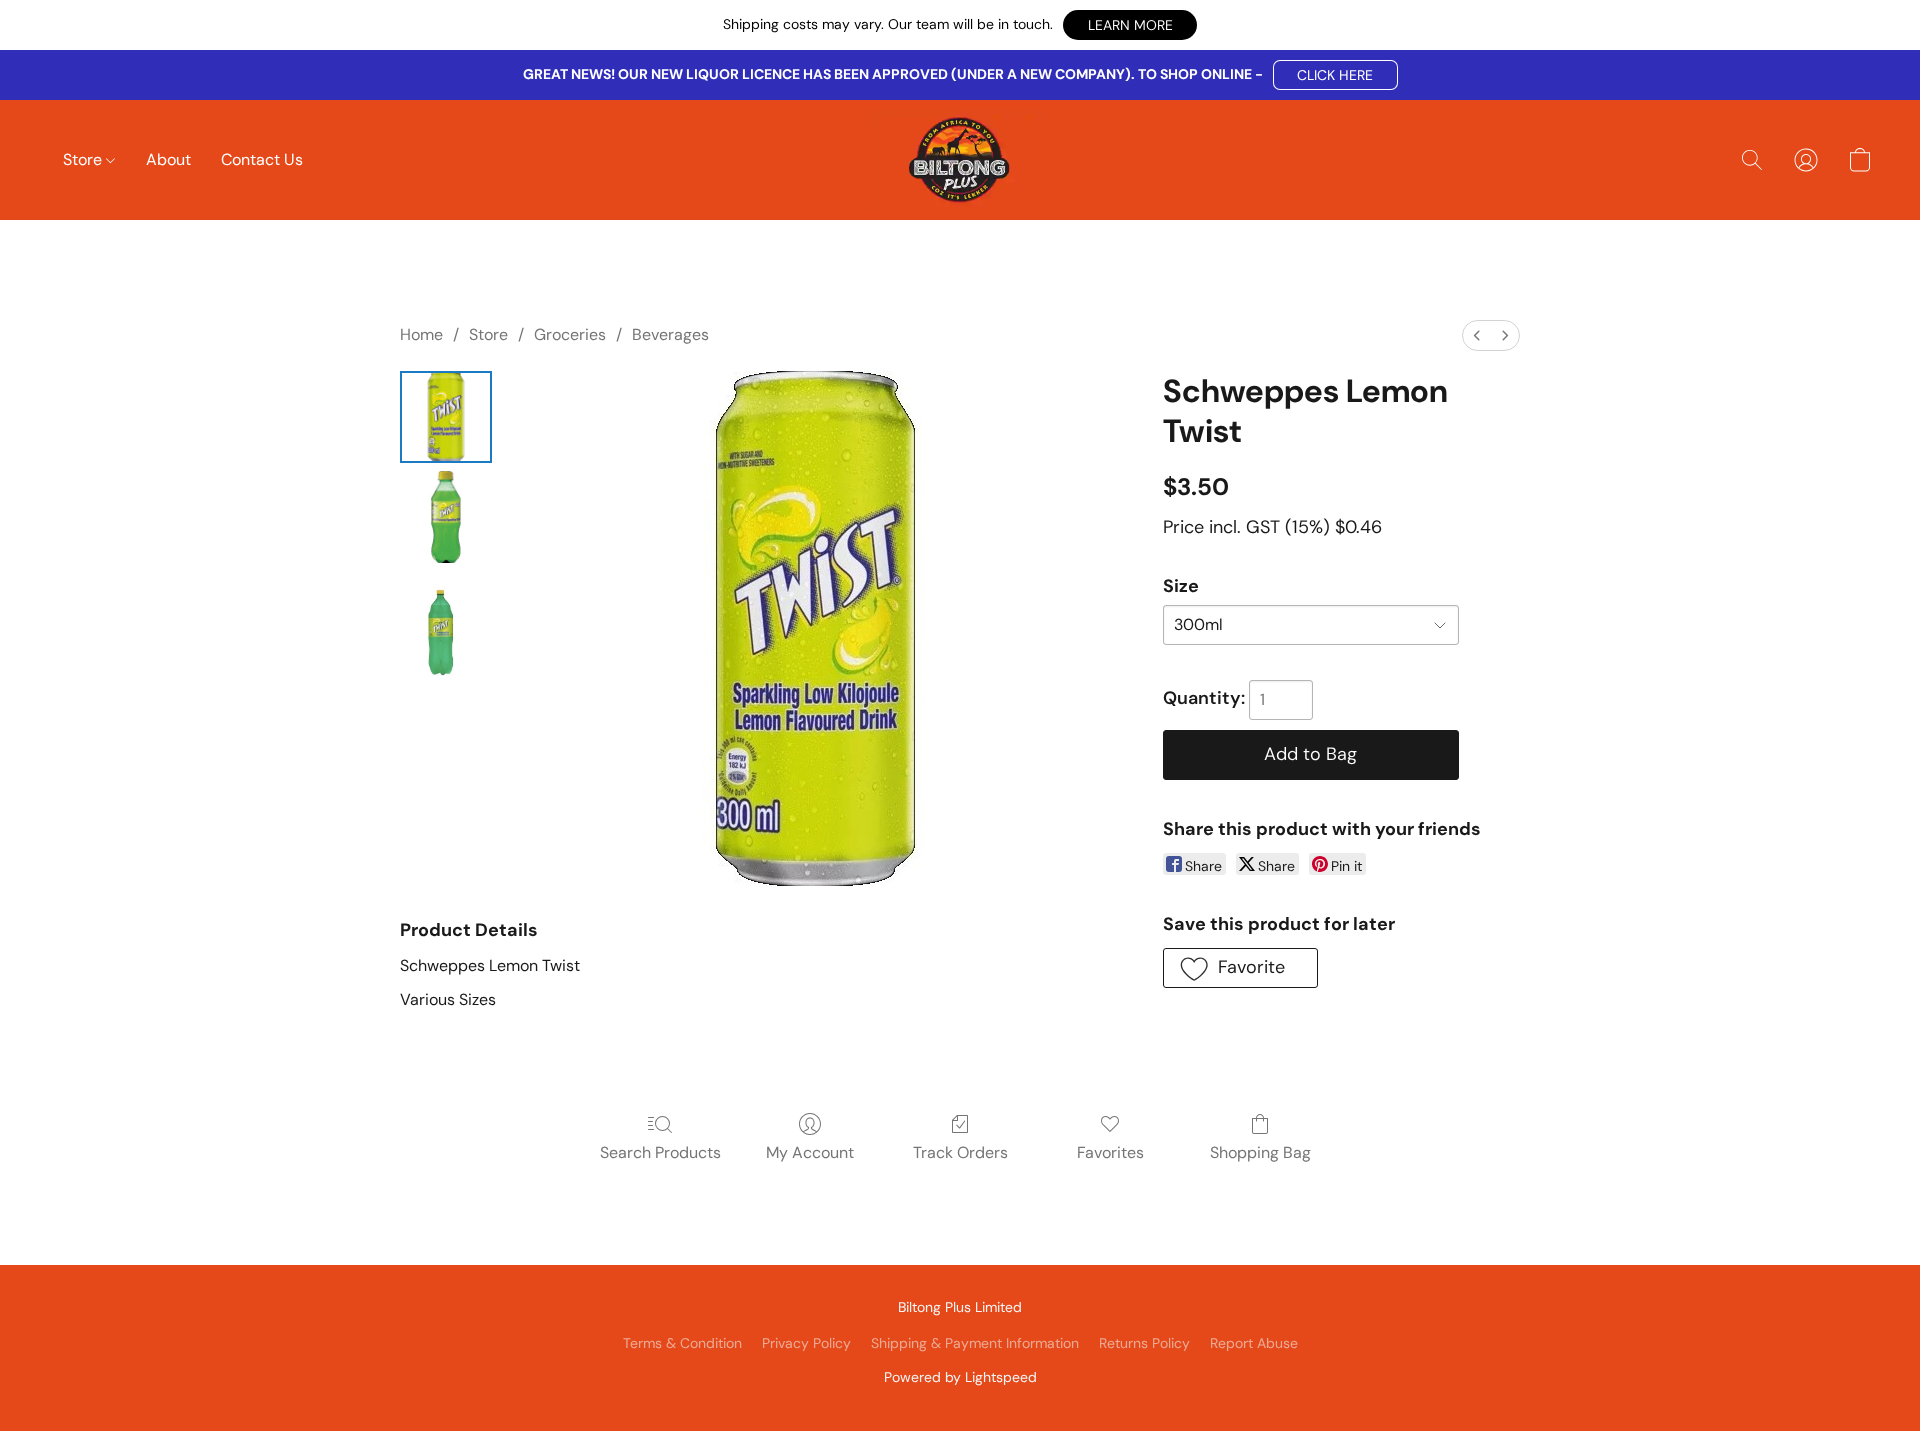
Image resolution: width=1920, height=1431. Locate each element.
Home (421, 334)
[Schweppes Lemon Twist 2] (446, 633)
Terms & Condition (682, 1343)
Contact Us (262, 159)
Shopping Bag (1260, 1152)
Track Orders (960, 1152)
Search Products (660, 1152)
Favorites (1110, 1152)
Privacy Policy (806, 1343)
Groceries (570, 334)
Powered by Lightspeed (960, 1377)
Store (84, 159)
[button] (1130, 25)
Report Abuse (1254, 1343)
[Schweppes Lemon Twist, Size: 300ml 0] (446, 417)
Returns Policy (1144, 1343)
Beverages (670, 334)
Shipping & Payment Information (975, 1343)
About (168, 159)
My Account (810, 1152)
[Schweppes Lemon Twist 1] (446, 517)
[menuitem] (1477, 335)
